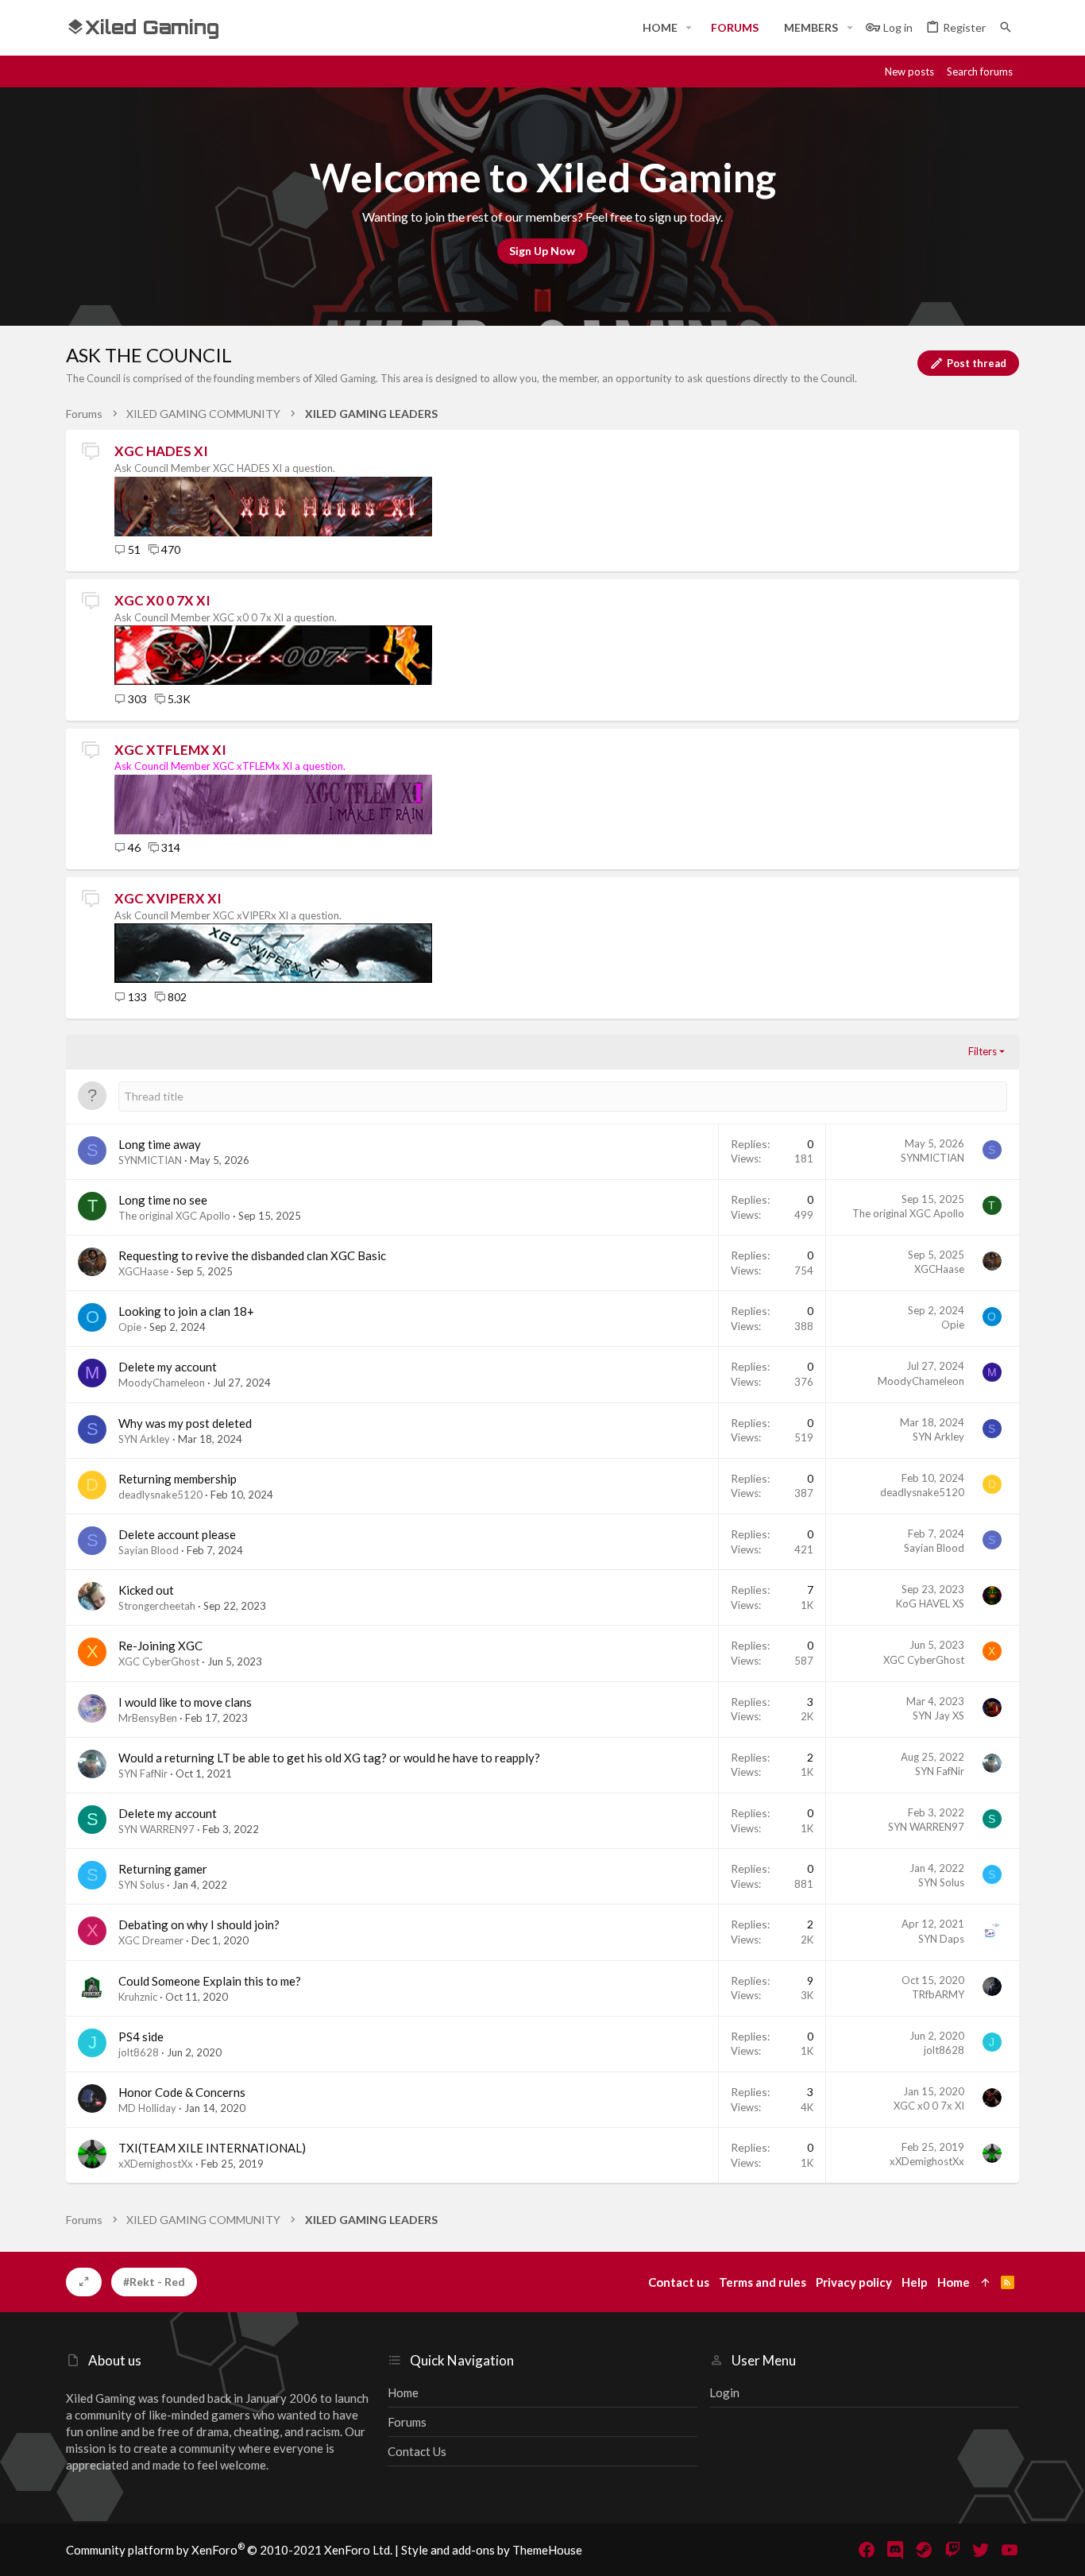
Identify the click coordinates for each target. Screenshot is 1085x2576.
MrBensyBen (148, 1718)
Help (915, 2282)
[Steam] (924, 2550)
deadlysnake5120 (160, 1495)
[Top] (985, 2282)
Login (724, 2392)
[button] (689, 28)
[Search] (1006, 27)
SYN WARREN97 (156, 1829)
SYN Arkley (144, 1439)
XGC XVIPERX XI (168, 898)
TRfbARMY (938, 1994)
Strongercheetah (157, 1606)
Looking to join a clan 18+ (186, 1311)
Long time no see (163, 1200)
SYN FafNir (143, 1773)
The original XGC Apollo (174, 1216)
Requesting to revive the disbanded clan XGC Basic (252, 1255)
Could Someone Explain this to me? (210, 1981)
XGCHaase (143, 1271)
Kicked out (146, 1590)
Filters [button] (983, 1051)
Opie (130, 1327)
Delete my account (168, 1367)
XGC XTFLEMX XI (170, 750)
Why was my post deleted (185, 1423)
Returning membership (178, 1479)
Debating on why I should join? (199, 1924)
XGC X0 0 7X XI (162, 600)
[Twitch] (952, 2550)
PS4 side (141, 2036)
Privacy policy (854, 2282)
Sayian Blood (149, 1550)
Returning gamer (163, 1869)
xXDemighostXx (156, 2164)
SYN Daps (941, 1939)
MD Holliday (147, 2108)
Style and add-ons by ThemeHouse (492, 2550)
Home (403, 2392)
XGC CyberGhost (159, 1661)
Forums (407, 2422)
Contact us (417, 2451)
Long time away (160, 1144)
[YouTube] (1010, 2550)
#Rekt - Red (154, 2282)
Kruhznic (138, 1997)
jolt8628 (139, 2052)
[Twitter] (981, 2550)
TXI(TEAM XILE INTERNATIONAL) (212, 2148)
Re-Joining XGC (160, 1646)
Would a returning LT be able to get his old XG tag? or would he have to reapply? (329, 1758)
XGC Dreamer (151, 1940)
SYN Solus (141, 1885)
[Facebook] (867, 2550)
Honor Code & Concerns (182, 2092)
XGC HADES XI (161, 451)
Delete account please (177, 1534)
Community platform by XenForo (229, 2550)
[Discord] (895, 2550)
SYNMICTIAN (150, 1160)
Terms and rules (763, 2282)
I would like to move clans (185, 1702)
